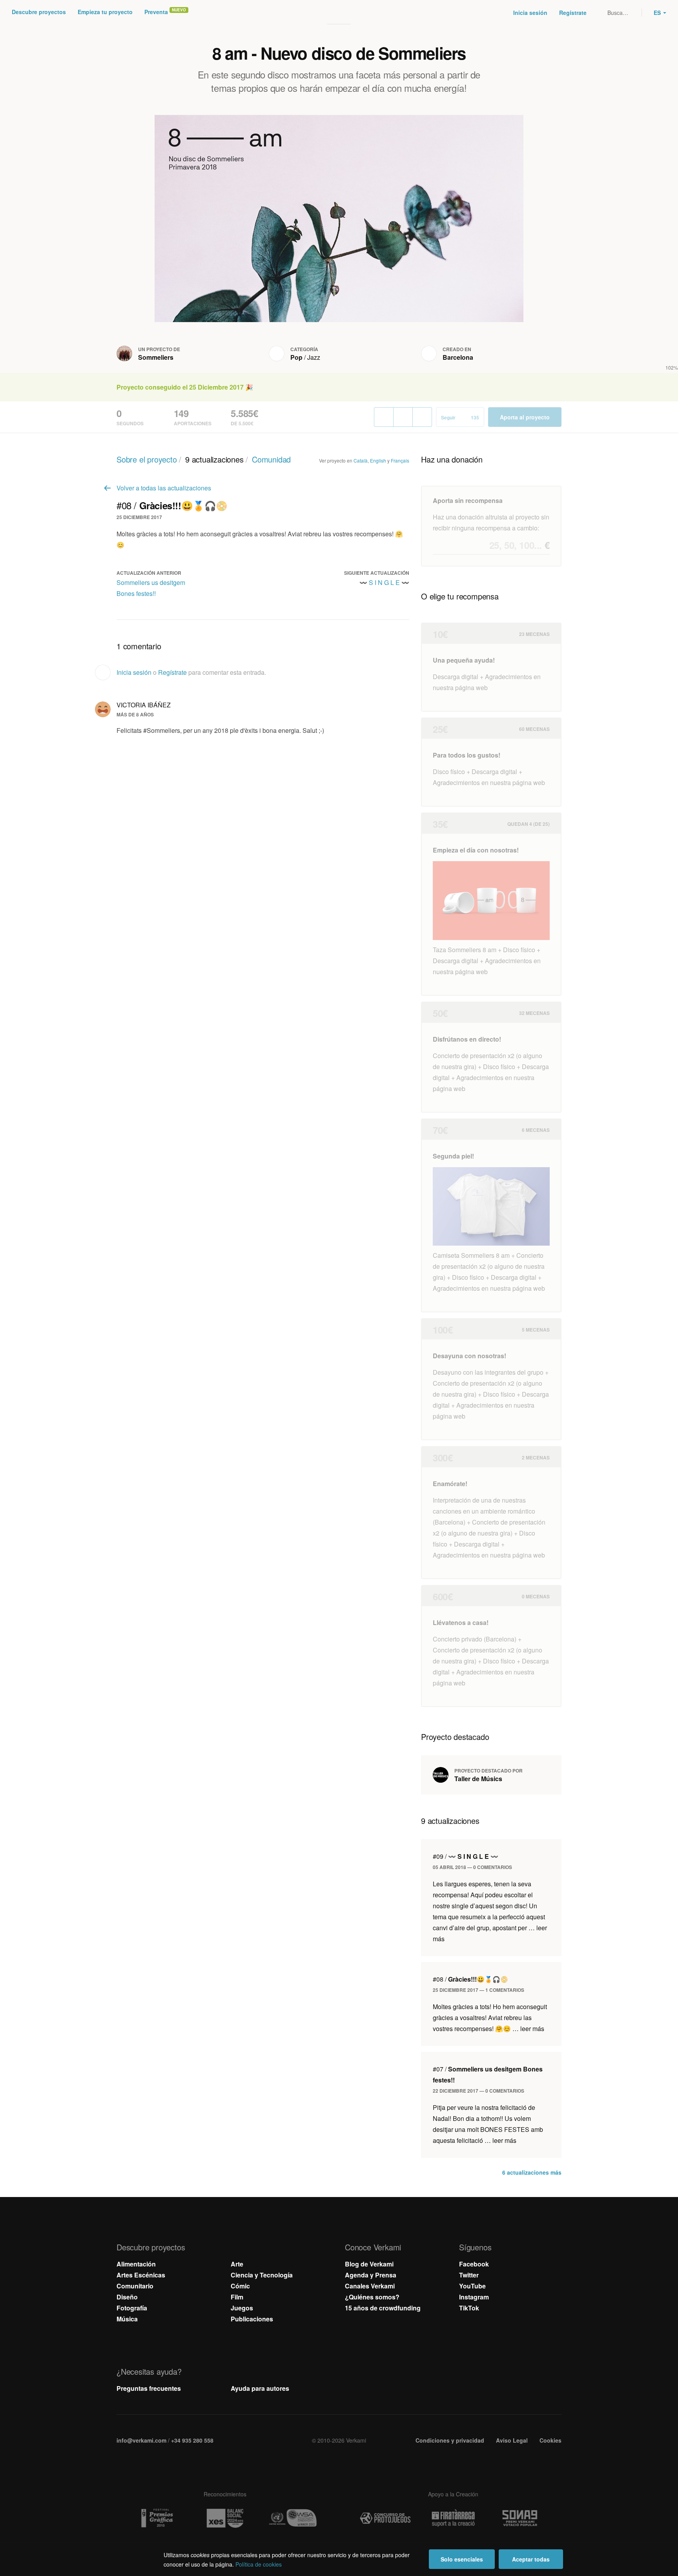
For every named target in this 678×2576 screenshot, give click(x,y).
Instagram (474, 2297)
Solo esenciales (462, 2559)
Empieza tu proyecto (105, 12)
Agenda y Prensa (371, 2275)
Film (237, 2297)
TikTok (469, 2308)
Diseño (127, 2297)
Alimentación (136, 2264)
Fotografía (132, 2308)
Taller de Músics (478, 1779)
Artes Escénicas (141, 2275)
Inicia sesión (530, 13)
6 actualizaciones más (532, 2172)
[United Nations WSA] (293, 2518)
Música (127, 2319)
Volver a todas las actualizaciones (164, 488)
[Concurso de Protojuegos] (385, 2518)
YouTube (472, 2286)
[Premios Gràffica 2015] (157, 2518)
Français (400, 460)
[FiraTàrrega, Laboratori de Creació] (453, 2518)
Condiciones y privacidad (450, 2440)
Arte (237, 2264)
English (378, 460)
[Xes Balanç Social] (225, 2518)
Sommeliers (156, 357)
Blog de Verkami (369, 2264)
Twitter (469, 2275)
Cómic (240, 2286)
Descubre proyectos (39, 12)
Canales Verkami (370, 2286)
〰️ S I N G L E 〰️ (384, 582)
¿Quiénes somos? (372, 2297)
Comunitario (135, 2286)
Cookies (550, 2440)
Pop (296, 357)
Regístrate (573, 13)
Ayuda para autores (260, 2388)
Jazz (314, 357)
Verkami (340, 13)
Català (361, 460)
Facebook (474, 2264)
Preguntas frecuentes (149, 2388)
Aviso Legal (512, 2440)
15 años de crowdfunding (383, 2308)
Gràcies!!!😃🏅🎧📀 (470, 1979)
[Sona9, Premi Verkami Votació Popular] (521, 2518)
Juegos (242, 2308)
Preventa (156, 12)
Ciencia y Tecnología (262, 2275)
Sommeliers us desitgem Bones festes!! (151, 588)
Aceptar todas (531, 2559)
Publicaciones (252, 2319)
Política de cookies (259, 2564)
